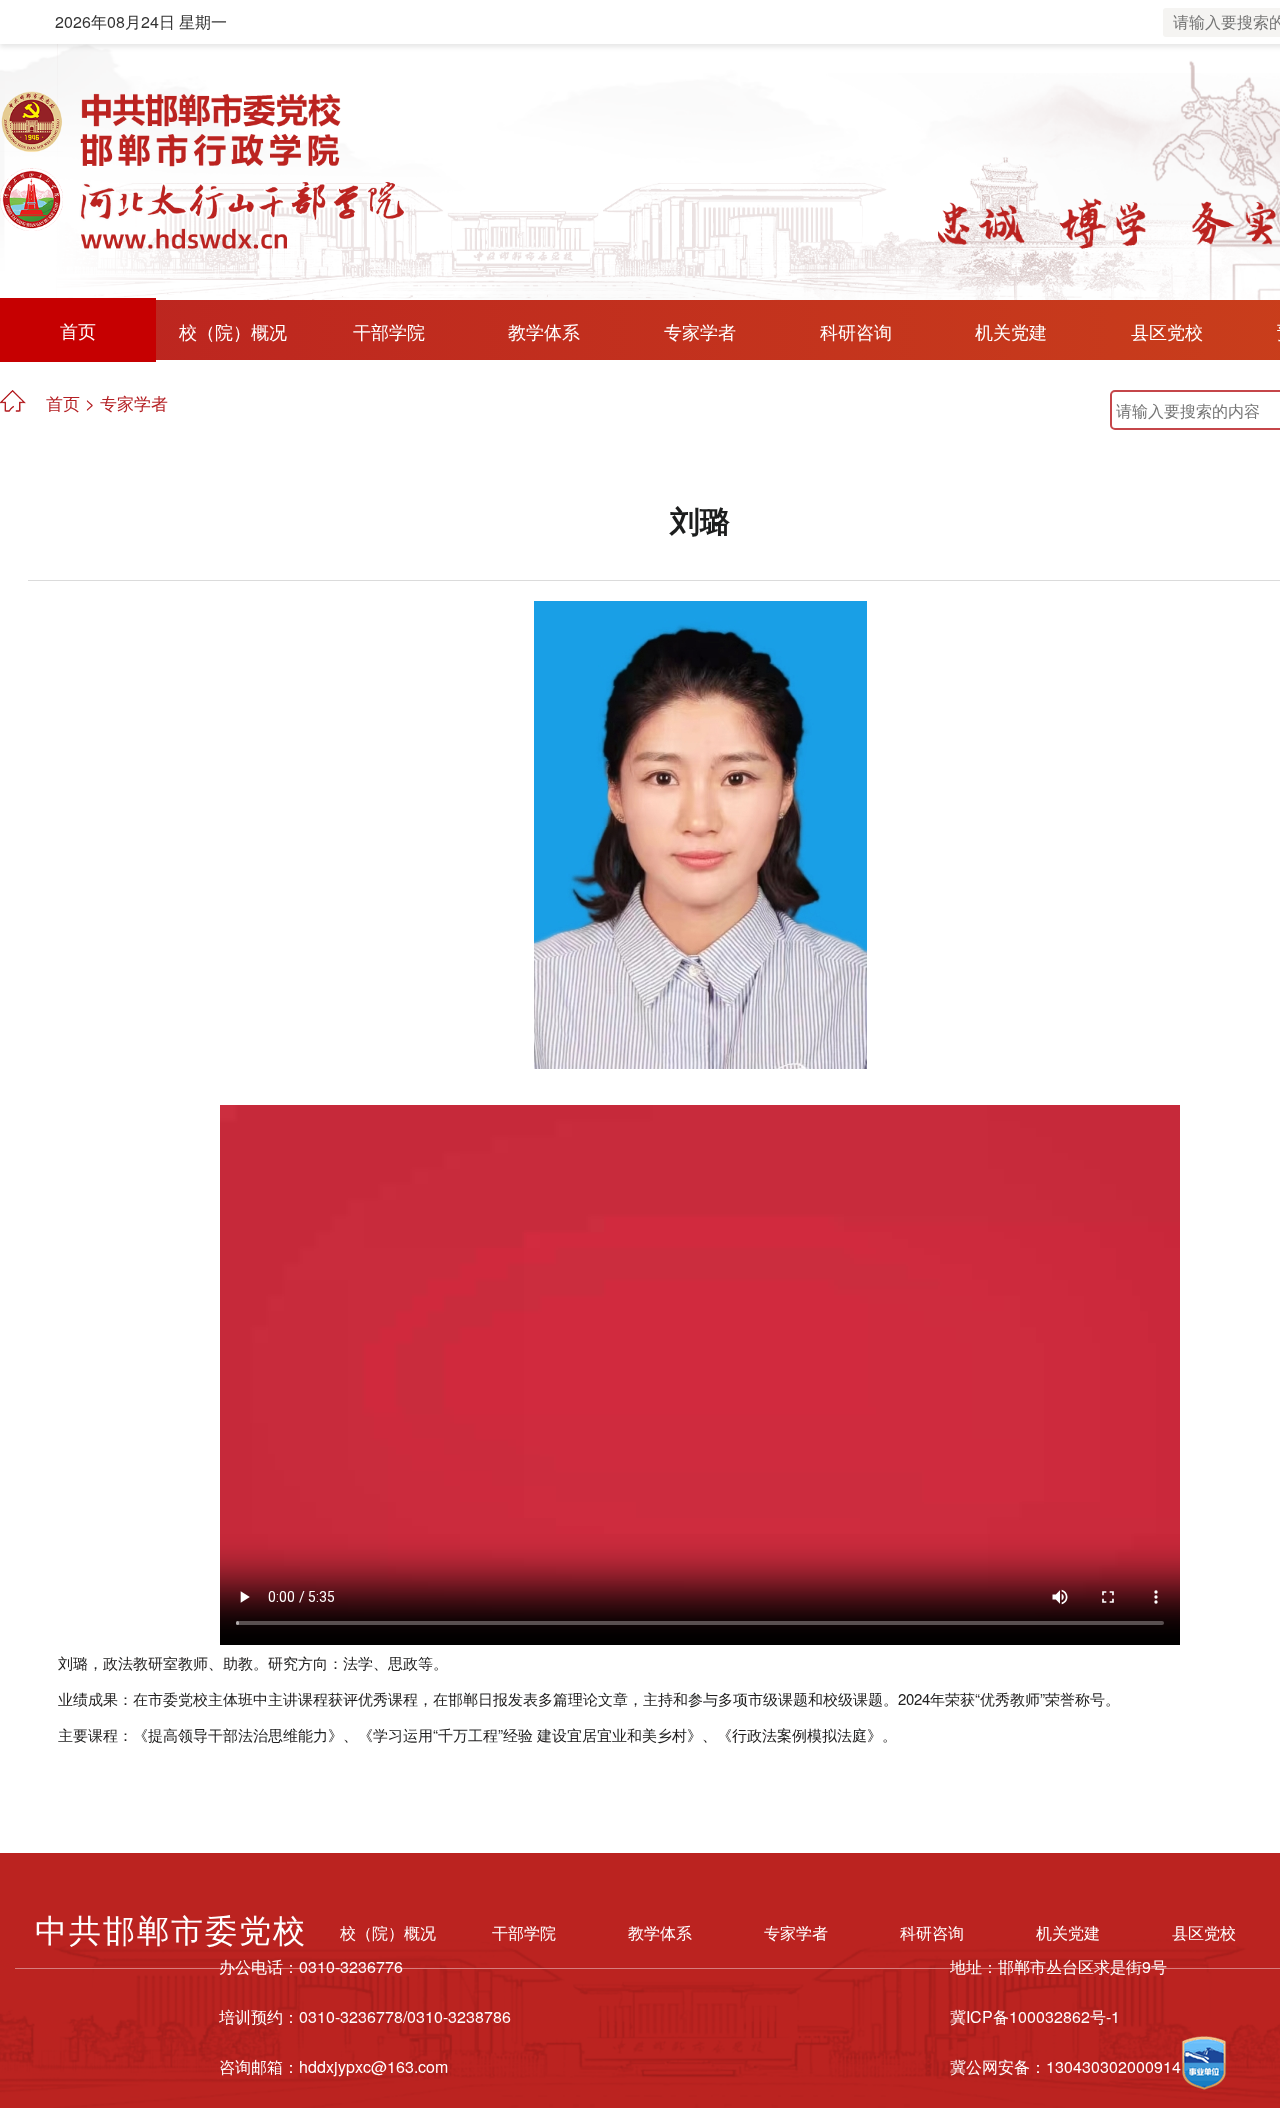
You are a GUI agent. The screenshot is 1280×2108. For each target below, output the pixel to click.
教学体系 (544, 331)
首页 (78, 330)
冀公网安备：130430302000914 (1065, 2066)
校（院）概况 (233, 331)
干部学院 (389, 331)
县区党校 (1167, 331)
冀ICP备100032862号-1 (1035, 2016)
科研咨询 (856, 331)
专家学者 (700, 331)
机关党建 (1011, 331)
